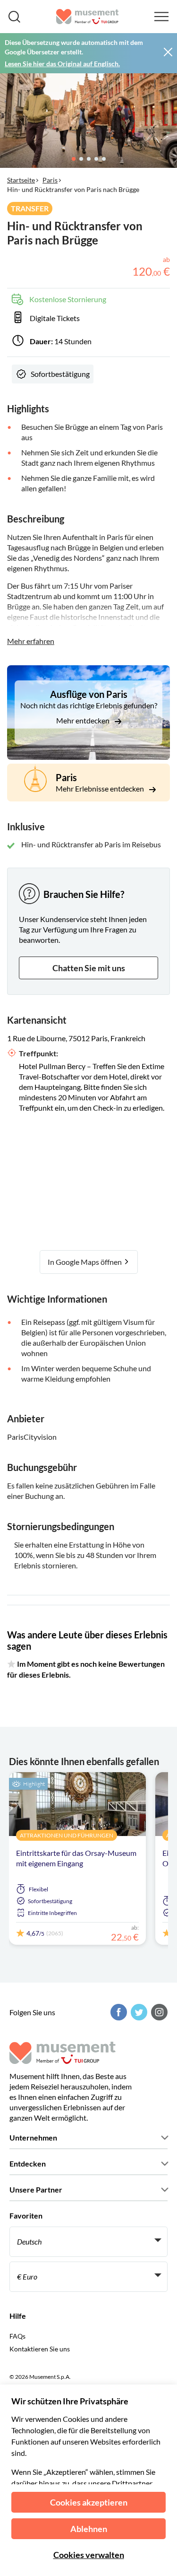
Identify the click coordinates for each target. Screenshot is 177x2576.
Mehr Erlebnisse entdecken (101, 788)
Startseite (21, 180)
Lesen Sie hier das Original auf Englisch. (62, 64)
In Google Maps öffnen (85, 1262)
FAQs (17, 2336)
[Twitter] (138, 2012)
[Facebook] (118, 2012)
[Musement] (88, 17)
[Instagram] (158, 2012)
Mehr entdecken (84, 720)
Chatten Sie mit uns (89, 968)
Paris (50, 180)
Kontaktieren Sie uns (40, 2349)
